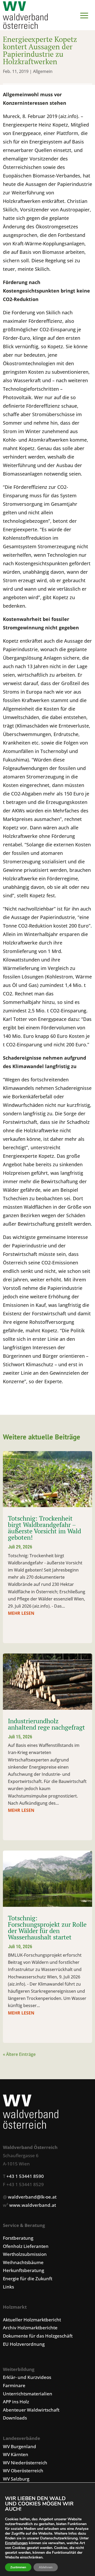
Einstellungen (16, 2543)
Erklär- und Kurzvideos (27, 2377)
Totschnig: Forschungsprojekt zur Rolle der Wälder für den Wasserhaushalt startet (47, 1927)
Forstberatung (18, 2238)
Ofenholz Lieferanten (26, 2246)
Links (8, 2287)
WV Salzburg (16, 2479)
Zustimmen (18, 2567)
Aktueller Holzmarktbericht (32, 2320)
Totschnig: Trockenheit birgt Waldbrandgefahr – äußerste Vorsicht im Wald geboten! (44, 1528)
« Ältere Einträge (19, 2054)
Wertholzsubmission (25, 2254)
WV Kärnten (16, 2454)
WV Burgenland (20, 2446)
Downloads (15, 2418)
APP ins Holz (16, 2402)
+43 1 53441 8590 (25, 2176)
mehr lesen (21, 1613)
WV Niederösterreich (25, 2463)
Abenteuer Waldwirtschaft (31, 2410)
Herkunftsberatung (23, 2270)
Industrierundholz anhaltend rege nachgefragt (46, 1724)
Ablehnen (46, 2567)
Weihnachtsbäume (23, 2262)
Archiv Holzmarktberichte (30, 2328)
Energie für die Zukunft (28, 2279)
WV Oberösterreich (23, 2471)
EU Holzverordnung (24, 2344)
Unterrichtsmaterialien (28, 2394)
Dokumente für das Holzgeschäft (38, 2336)
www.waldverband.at (33, 2205)
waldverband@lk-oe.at (32, 2197)
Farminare (14, 2385)
